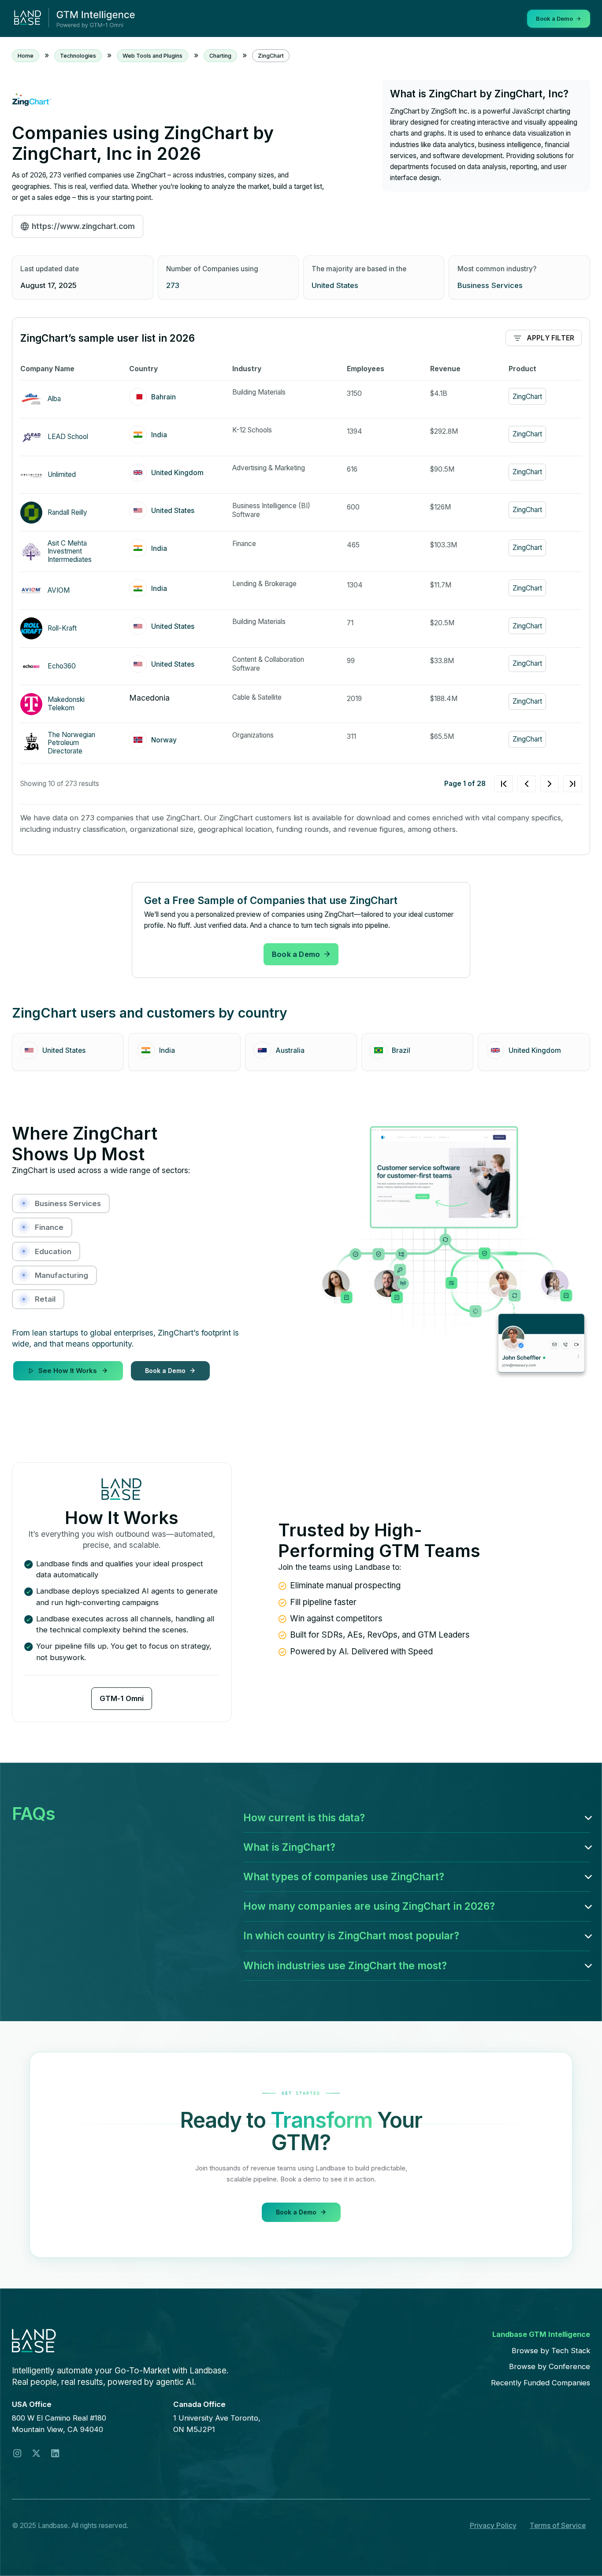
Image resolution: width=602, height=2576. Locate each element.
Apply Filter (550, 338)
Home (26, 56)
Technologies (78, 56)
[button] (417, 1818)
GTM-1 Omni (122, 1698)
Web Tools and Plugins (152, 56)
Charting (220, 56)
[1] (538, 784)
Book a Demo (296, 954)
